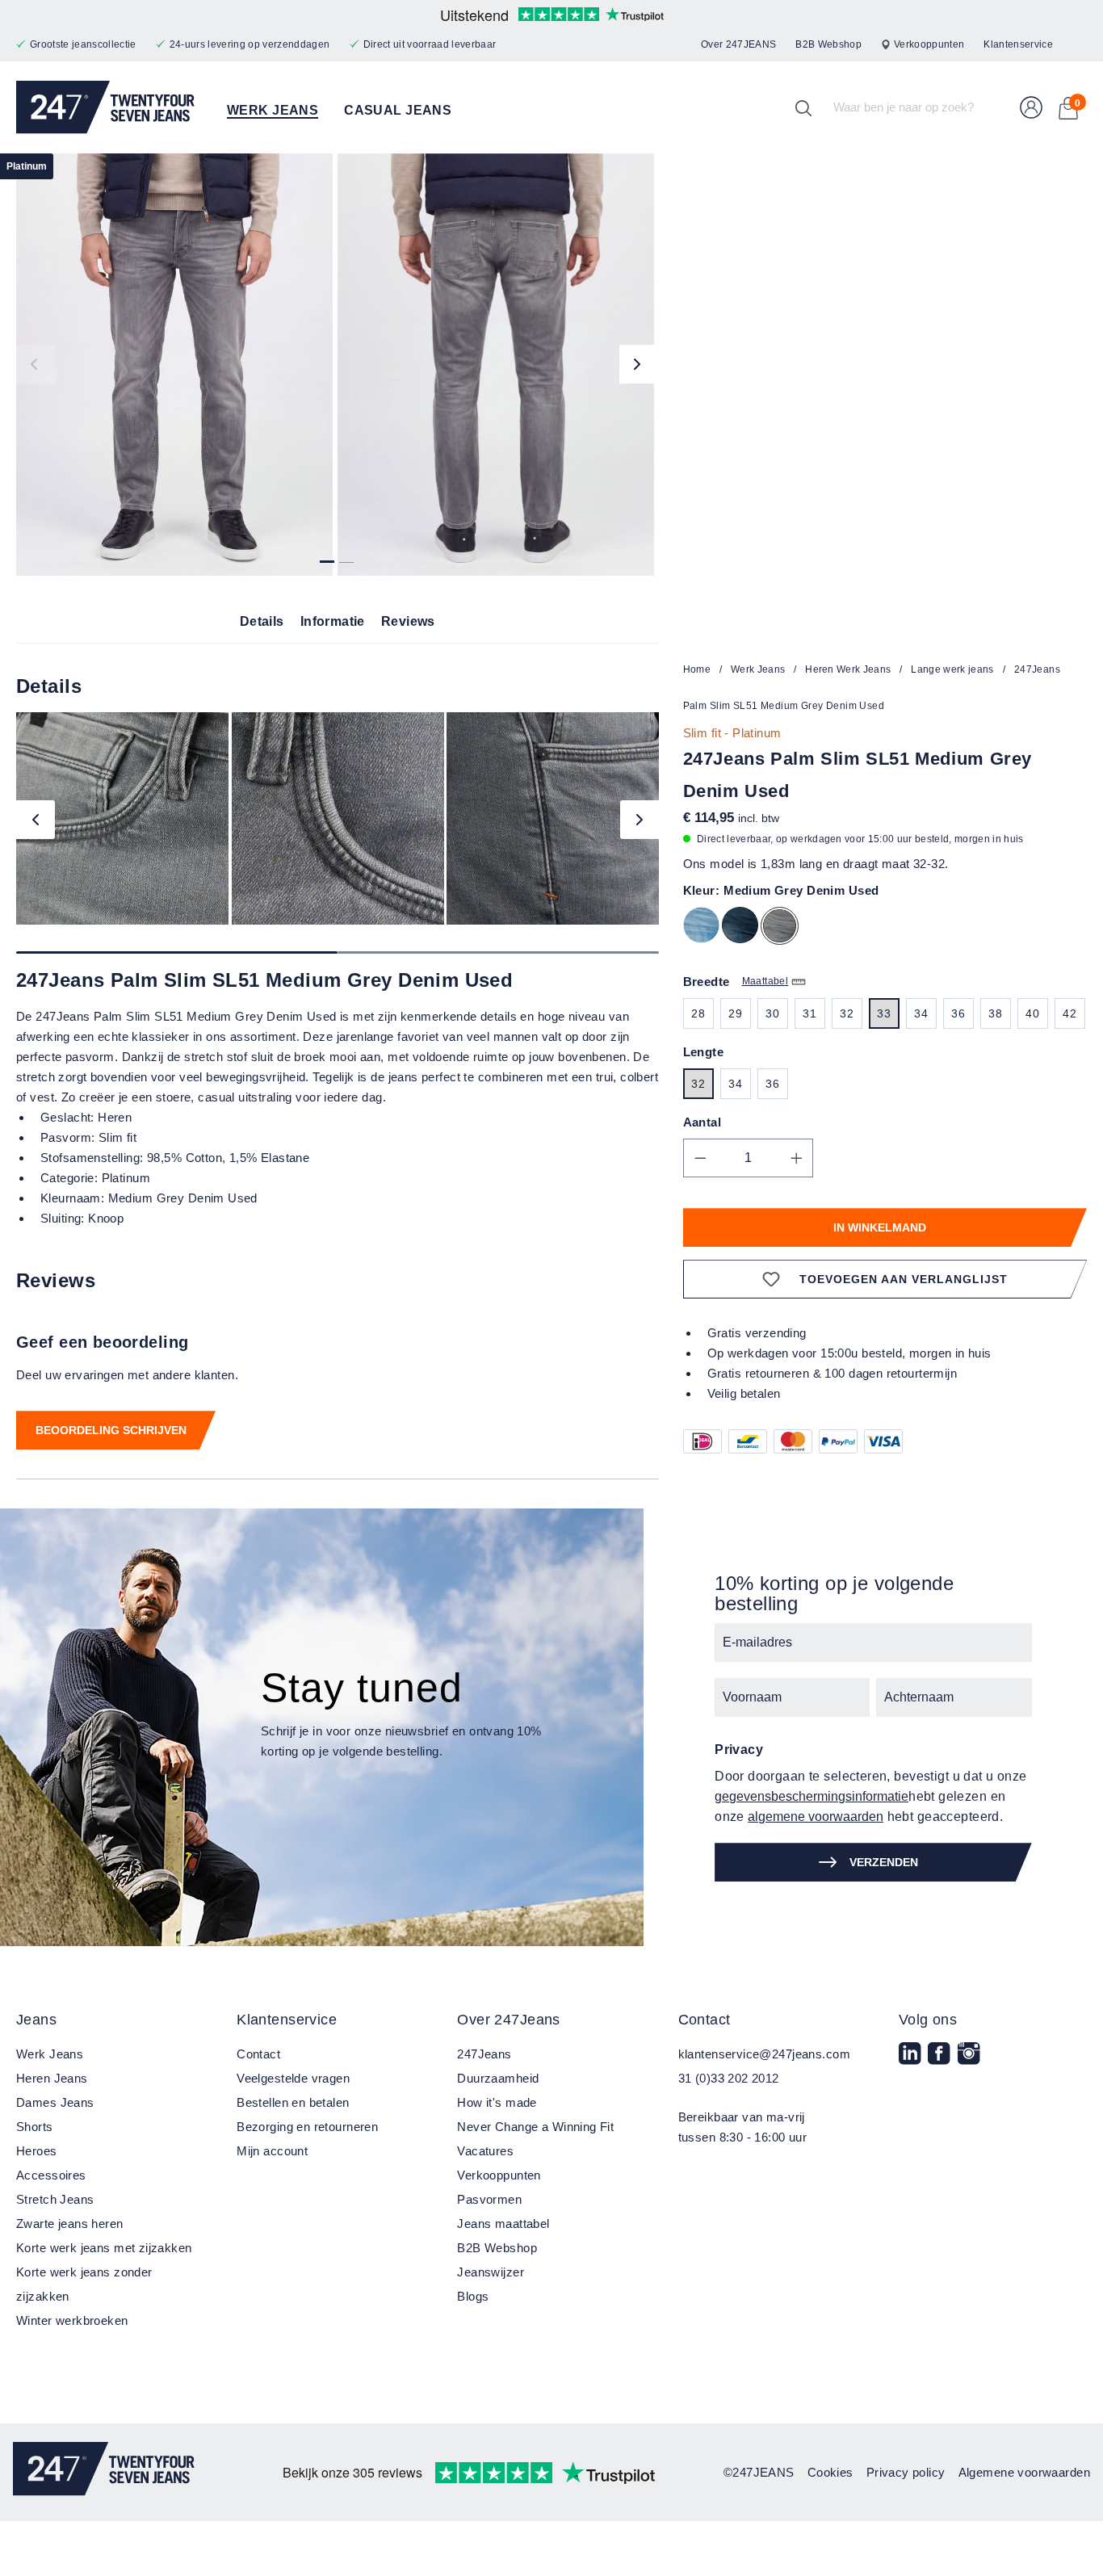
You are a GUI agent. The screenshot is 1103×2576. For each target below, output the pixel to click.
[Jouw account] (1031, 107)
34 (921, 1013)
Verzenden (884, 1862)
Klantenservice (1018, 44)
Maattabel (765, 981)
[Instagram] (971, 2064)
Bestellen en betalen (293, 2102)
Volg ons (928, 2020)
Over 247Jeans (508, 2020)
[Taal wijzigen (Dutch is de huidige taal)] (1080, 45)
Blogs (473, 2296)
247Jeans (484, 2054)
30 (772, 1013)
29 (735, 1013)
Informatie (333, 621)
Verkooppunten (929, 44)
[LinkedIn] (912, 2064)
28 (698, 1013)
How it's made (497, 2102)
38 (995, 1013)
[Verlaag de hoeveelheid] (700, 1158)
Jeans (36, 2020)
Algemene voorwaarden (1024, 2472)
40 (1032, 1013)
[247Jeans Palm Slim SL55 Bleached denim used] (705, 928)
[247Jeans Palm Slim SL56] (744, 928)
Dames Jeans (55, 2102)
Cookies (830, 2472)
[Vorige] (36, 364)
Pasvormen (489, 2199)
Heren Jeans (52, 2078)
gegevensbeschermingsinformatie (812, 1796)
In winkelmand (880, 1227)
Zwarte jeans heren (70, 2224)
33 (884, 1013)
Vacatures (485, 2151)
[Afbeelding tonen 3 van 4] (346, 556)
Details (262, 621)
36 (958, 1013)
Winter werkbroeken (72, 2320)
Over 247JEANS (738, 44)
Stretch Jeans (55, 2199)
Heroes (37, 2151)
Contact (258, 2054)
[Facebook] (941, 2064)
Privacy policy (906, 2472)
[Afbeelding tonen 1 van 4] (327, 556)
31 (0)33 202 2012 (729, 2078)
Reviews (408, 621)
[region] (338, 365)
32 (847, 1013)
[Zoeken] (803, 107)
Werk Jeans (50, 2054)
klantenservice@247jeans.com (764, 2054)
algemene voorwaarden (816, 1817)
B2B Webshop (828, 44)
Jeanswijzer (491, 2272)
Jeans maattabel (503, 2224)
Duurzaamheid (498, 2078)
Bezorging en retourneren (307, 2127)
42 (1069, 1013)
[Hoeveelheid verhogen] (797, 1158)
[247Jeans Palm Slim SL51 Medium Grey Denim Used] (174, 365)
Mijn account (272, 2151)
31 (809, 1013)
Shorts (35, 2127)
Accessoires (51, 2175)
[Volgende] (639, 364)
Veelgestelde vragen (293, 2078)
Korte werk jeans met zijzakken (104, 2248)
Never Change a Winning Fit (535, 2127)
